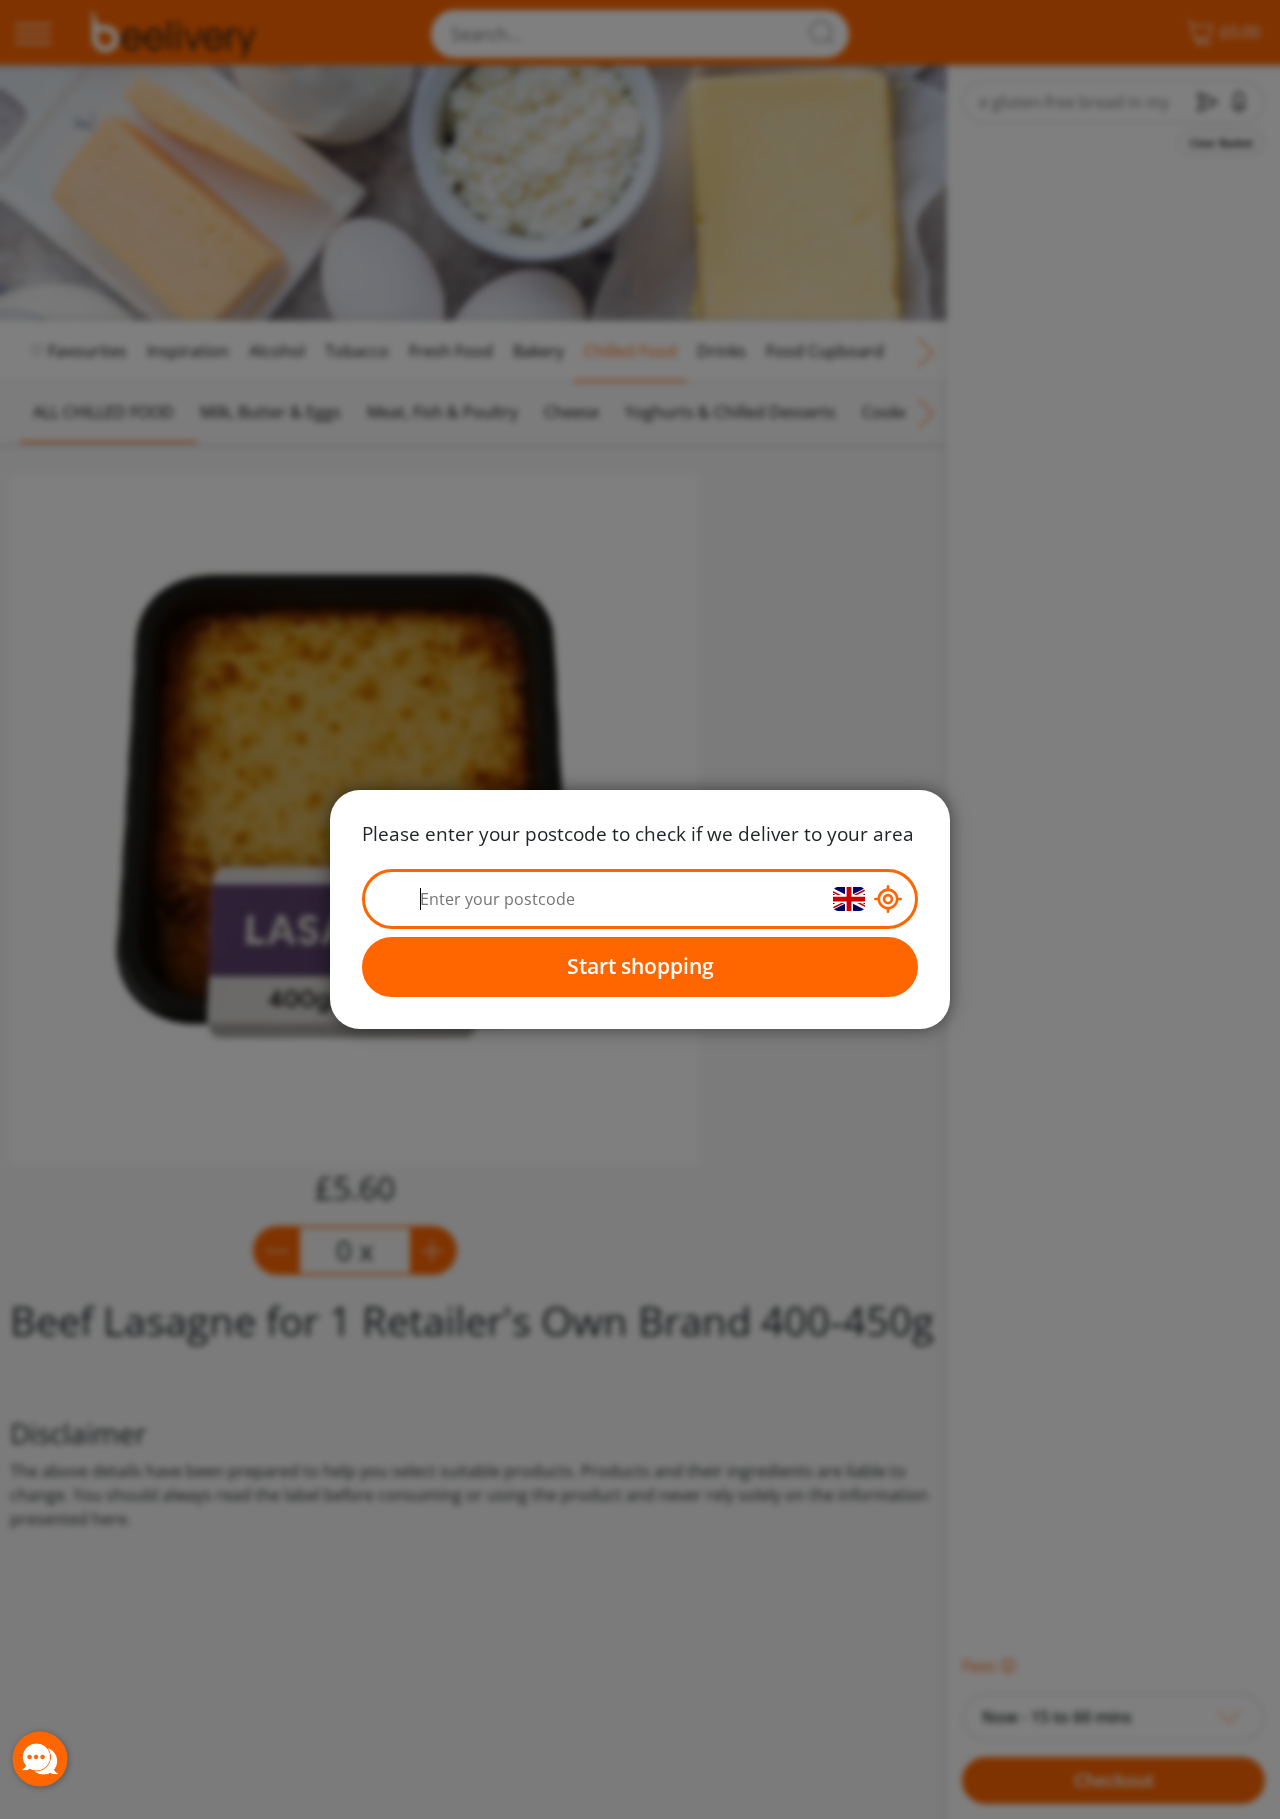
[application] (40, 1759)
